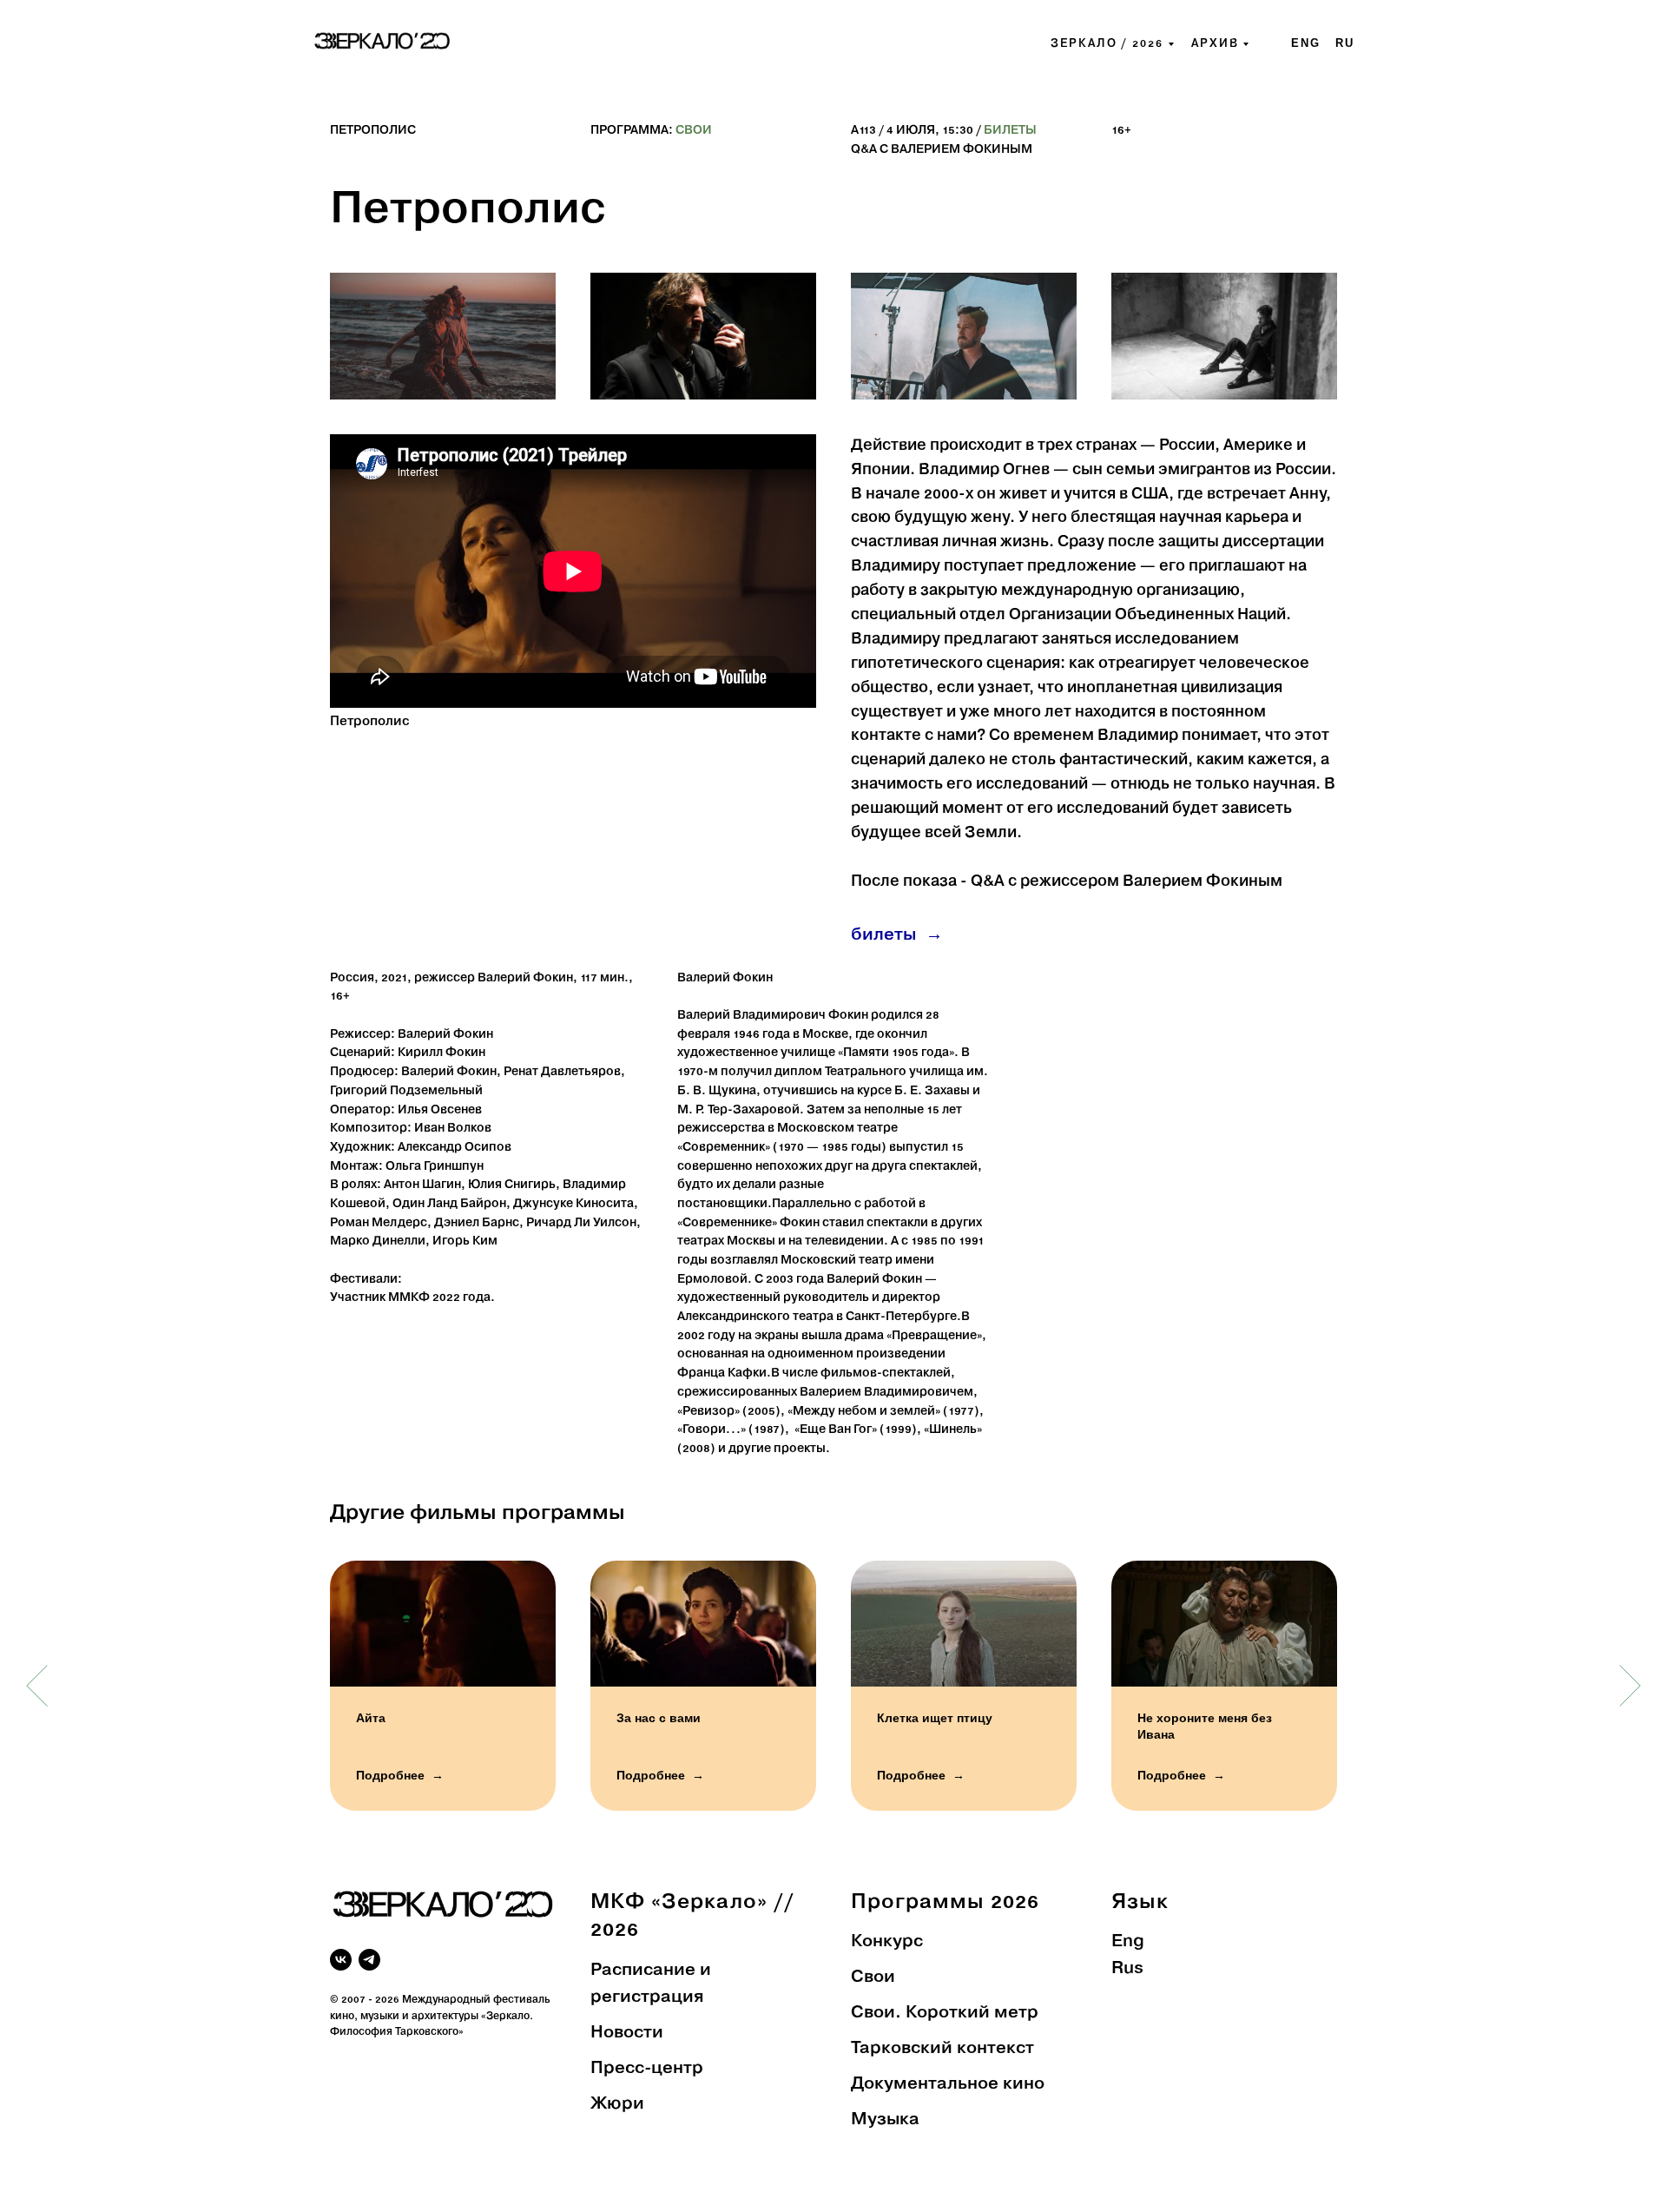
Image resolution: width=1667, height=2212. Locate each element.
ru (1345, 43)
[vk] (341, 1960)
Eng (1128, 1942)
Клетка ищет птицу (935, 1718)
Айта (371, 1718)
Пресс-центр (647, 2069)
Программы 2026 (945, 1902)
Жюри (617, 2104)
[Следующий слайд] (1630, 1686)
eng (1306, 43)
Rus (1127, 1969)
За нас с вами (659, 1718)
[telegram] (369, 1960)
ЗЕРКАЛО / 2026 (1107, 44)
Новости (627, 2033)
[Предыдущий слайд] (37, 1686)
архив (1215, 44)
